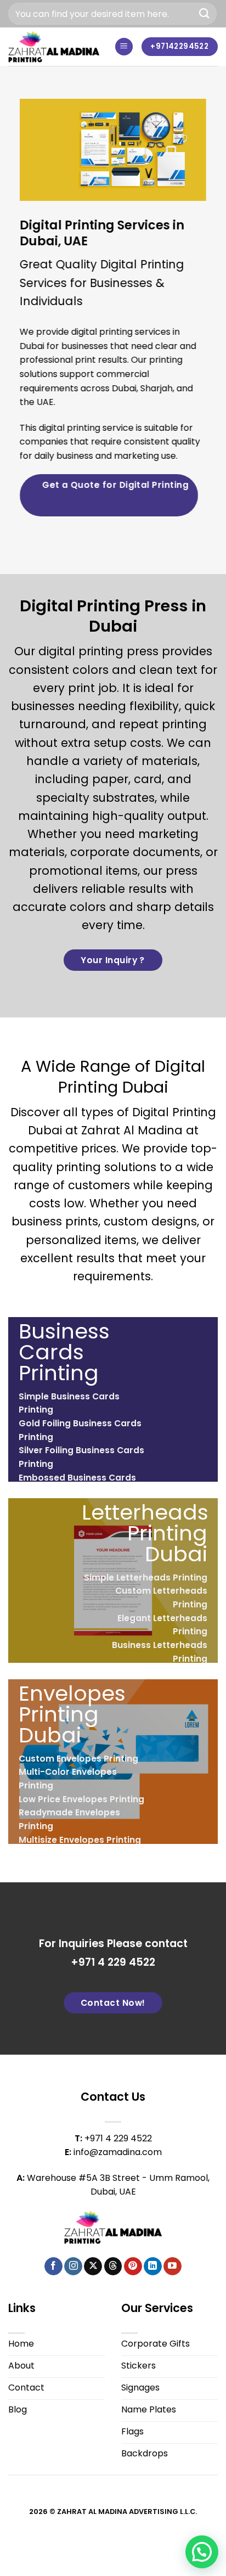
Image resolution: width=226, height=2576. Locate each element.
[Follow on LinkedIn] (153, 2266)
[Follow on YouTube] (173, 2266)
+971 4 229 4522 (113, 1962)
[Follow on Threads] (113, 2266)
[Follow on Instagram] (73, 2266)
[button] (124, 47)
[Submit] (205, 13)
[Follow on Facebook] (53, 2266)
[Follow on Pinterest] (133, 2266)
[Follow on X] (93, 2266)
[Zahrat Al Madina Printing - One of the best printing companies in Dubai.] (54, 46)
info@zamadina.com (118, 2152)
